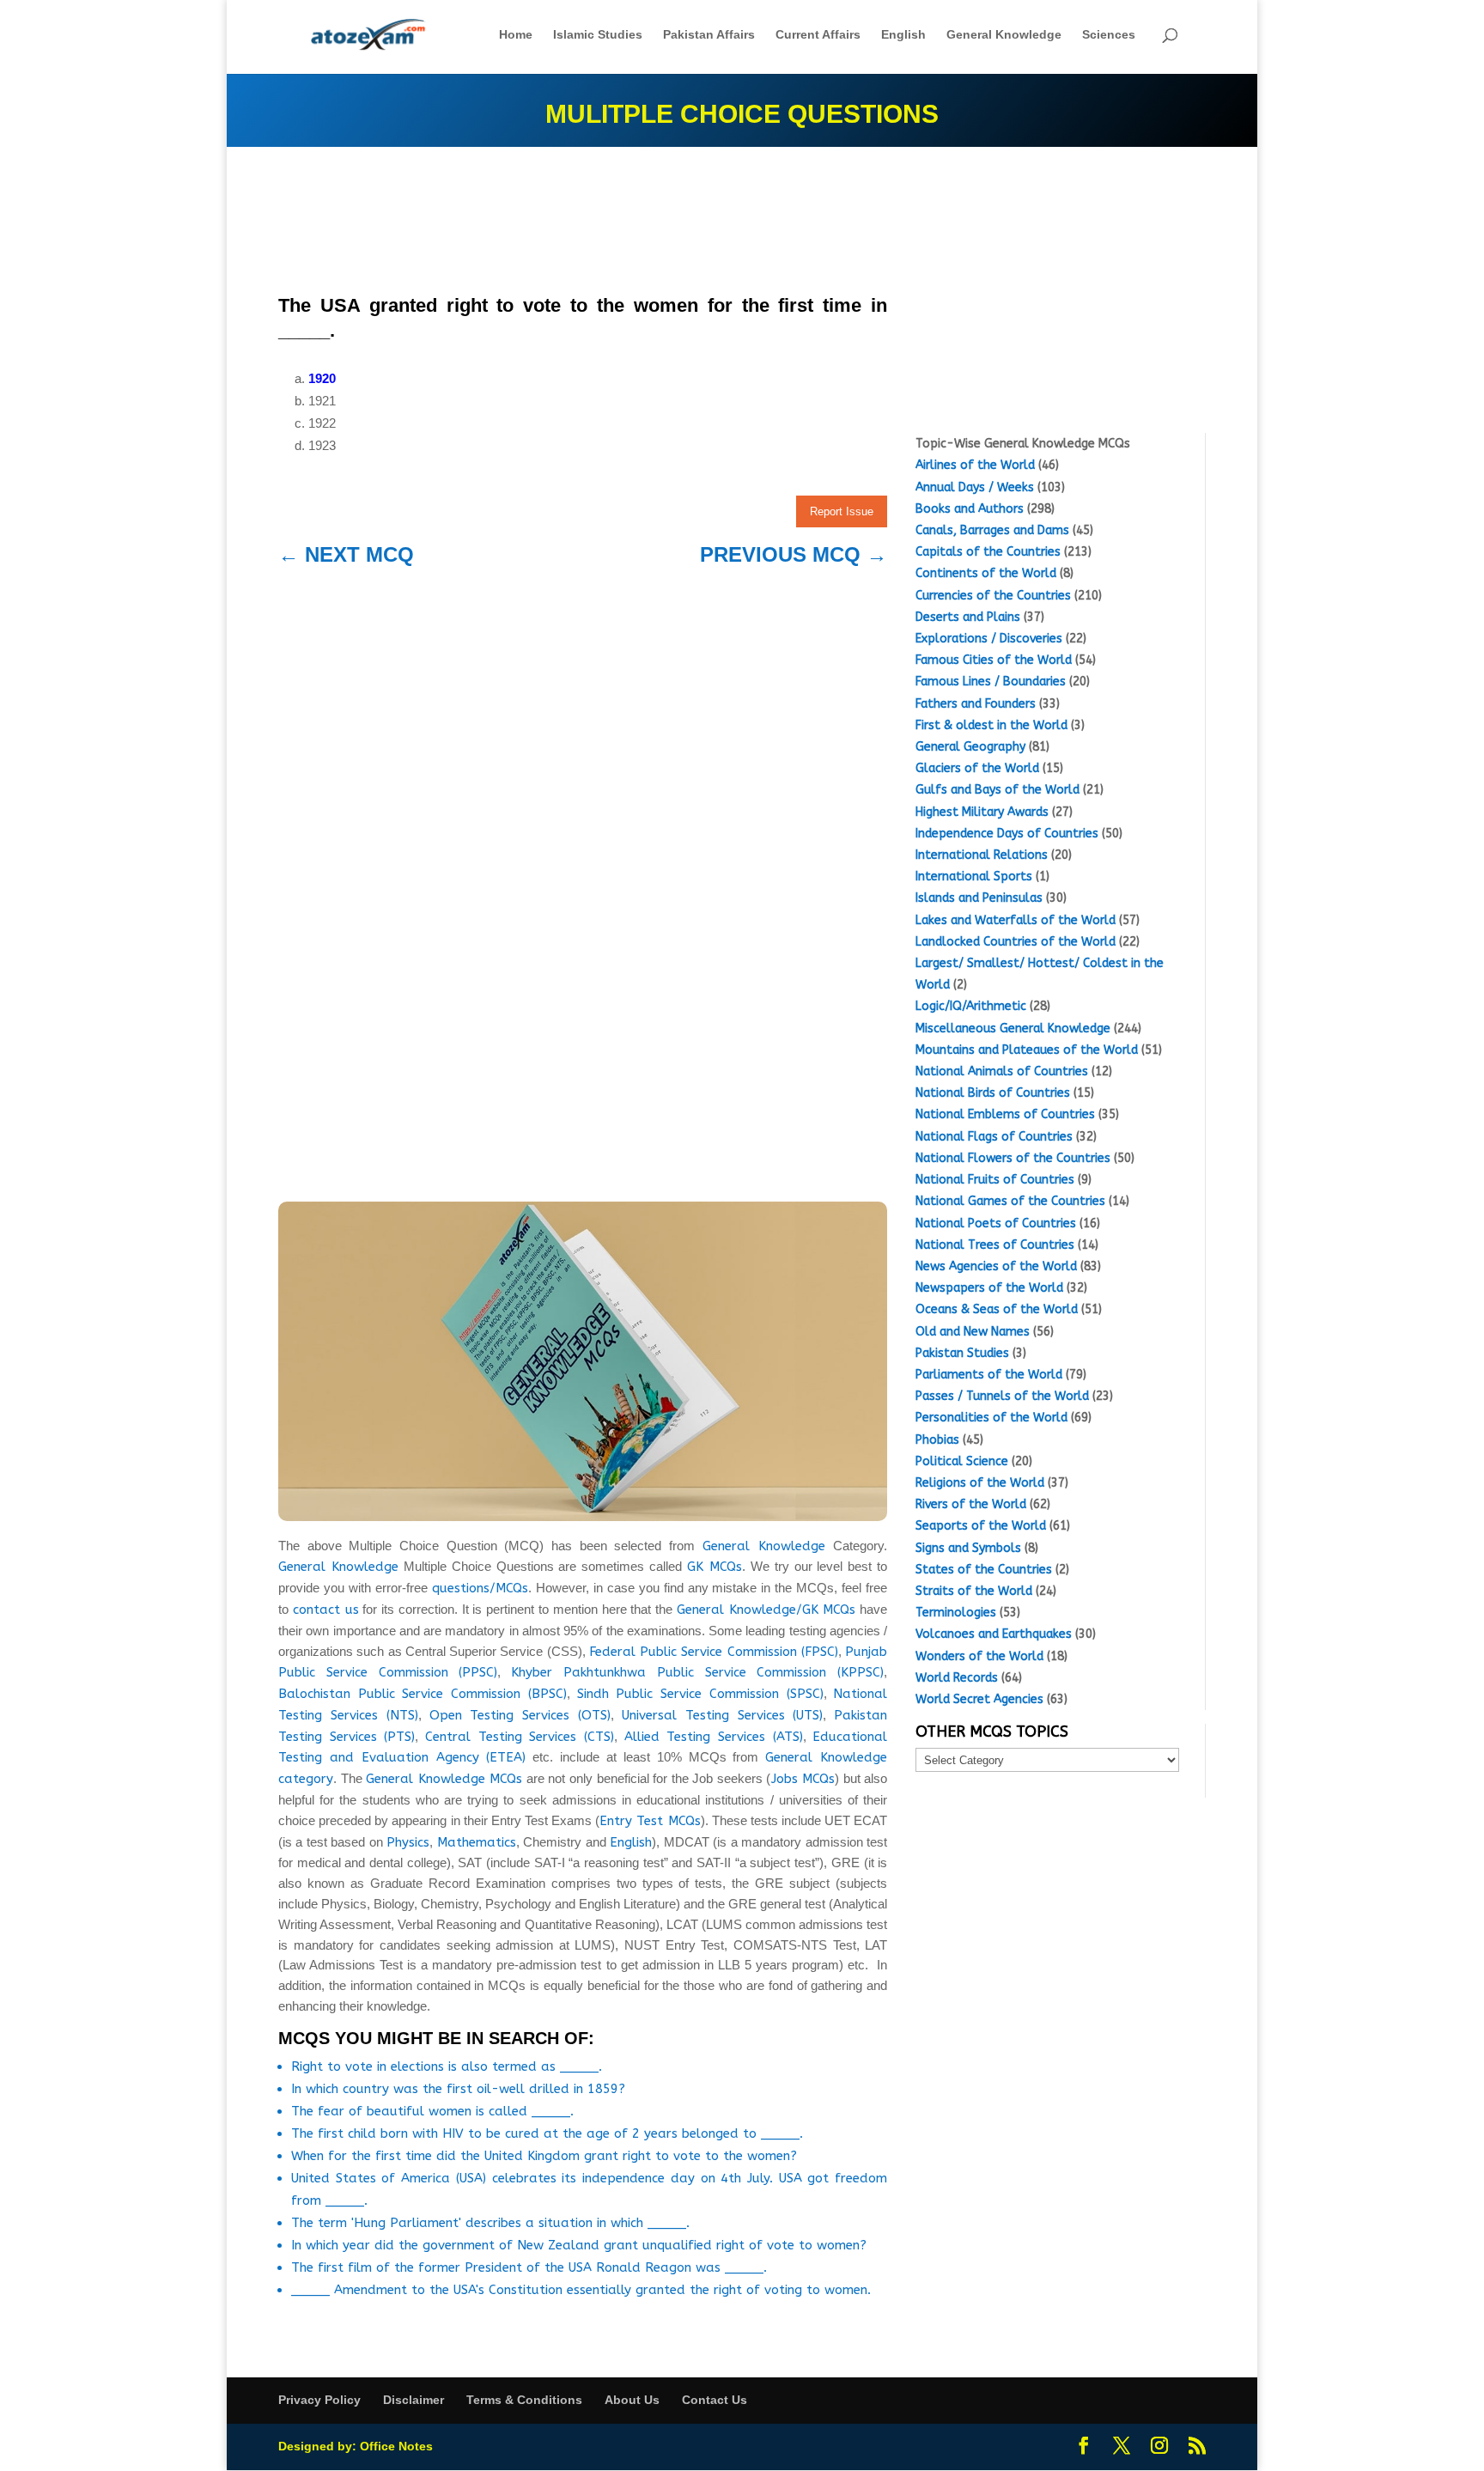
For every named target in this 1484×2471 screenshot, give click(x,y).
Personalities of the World (991, 1418)
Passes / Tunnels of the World (1002, 1396)
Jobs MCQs (803, 1779)
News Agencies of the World (996, 1266)
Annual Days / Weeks (975, 487)
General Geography (970, 747)
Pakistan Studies (962, 1353)
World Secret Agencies (979, 1699)
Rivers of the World (971, 1504)
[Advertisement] (583, 225)
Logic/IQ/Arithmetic (971, 1006)
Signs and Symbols (968, 1548)
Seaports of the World (981, 1526)
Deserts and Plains (968, 617)
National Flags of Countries (994, 1137)
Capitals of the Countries (988, 552)
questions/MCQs (480, 1588)
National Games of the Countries (1010, 1201)
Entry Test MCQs (650, 1821)
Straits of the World (974, 1591)
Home (516, 35)
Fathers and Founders (976, 704)
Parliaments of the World (989, 1375)
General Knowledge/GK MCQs (766, 1610)
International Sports (974, 876)
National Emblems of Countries (1005, 1114)
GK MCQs (715, 1567)
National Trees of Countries (995, 1245)
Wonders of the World (979, 1656)
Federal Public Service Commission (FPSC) (714, 1652)
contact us (326, 1610)
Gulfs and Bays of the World (997, 790)
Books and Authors (970, 509)
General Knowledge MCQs (444, 1779)
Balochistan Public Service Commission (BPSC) (423, 1694)
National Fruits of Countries (995, 1180)
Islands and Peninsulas (979, 898)
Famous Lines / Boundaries (991, 682)
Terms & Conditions (524, 2400)
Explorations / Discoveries (989, 639)
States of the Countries (984, 1570)
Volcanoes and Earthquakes (994, 1634)
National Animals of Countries (1002, 1071)
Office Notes (396, 2446)
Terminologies (956, 1613)
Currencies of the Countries (993, 596)
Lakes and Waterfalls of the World (1016, 920)
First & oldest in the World (991, 725)
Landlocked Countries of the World (1016, 942)
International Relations (982, 855)
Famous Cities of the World (994, 660)
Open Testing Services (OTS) (520, 1715)
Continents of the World (986, 573)
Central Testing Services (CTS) (520, 1737)
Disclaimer (414, 2400)
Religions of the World (980, 1483)
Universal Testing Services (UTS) (723, 1715)
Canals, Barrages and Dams (992, 530)
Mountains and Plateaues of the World (1027, 1050)
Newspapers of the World (989, 1288)
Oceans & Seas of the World (997, 1309)
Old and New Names (973, 1332)
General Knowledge (1004, 35)
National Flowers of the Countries (1013, 1158)
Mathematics (477, 1842)
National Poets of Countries (996, 1223)
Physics (408, 1842)
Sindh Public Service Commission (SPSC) (700, 1694)
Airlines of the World (975, 465)
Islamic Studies (598, 35)
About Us (632, 2400)
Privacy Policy (319, 2400)
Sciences (1109, 35)
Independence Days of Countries (1007, 834)
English (903, 35)
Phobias (937, 1440)
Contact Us (715, 2400)
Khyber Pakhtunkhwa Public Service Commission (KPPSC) (697, 1672)
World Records (957, 1678)
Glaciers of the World (977, 768)
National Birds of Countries (993, 1093)
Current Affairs (818, 35)
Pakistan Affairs (709, 35)
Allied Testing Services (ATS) (714, 1737)
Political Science (962, 1461)
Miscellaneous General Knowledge (1013, 1029)
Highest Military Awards (982, 812)
